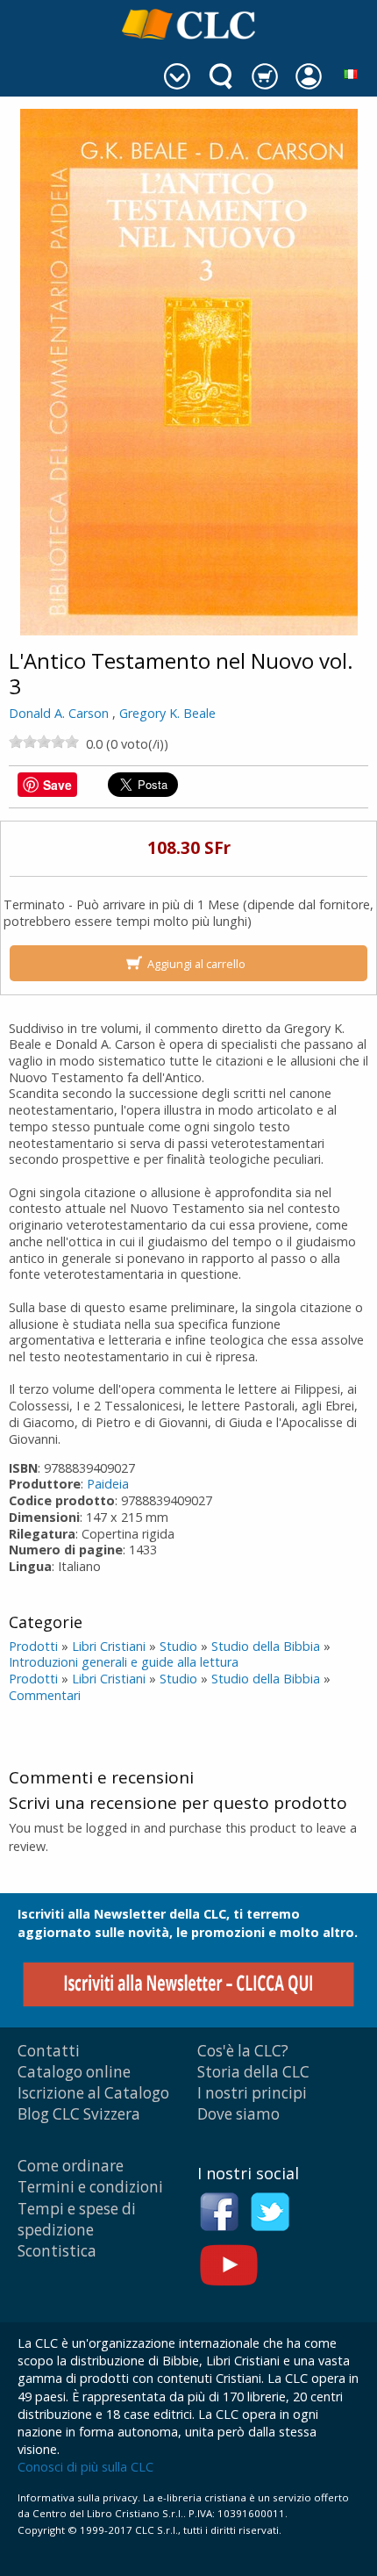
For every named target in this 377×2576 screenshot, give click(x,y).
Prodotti (33, 1646)
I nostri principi (252, 2093)
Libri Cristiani (109, 1646)
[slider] (44, 742)
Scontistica (57, 2251)
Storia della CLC (253, 2072)
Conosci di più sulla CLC (85, 2467)
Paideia (108, 1484)
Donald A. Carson (59, 713)
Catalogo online (74, 2072)
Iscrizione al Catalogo (93, 2093)
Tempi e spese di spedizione (77, 2219)
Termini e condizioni (90, 2187)
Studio (178, 1646)
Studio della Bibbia (266, 1646)
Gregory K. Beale (167, 713)
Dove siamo (238, 2114)
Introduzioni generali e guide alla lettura (124, 1662)
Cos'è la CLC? (243, 2051)
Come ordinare (71, 2166)
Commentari (45, 1695)
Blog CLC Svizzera (79, 2114)
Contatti (49, 2051)
